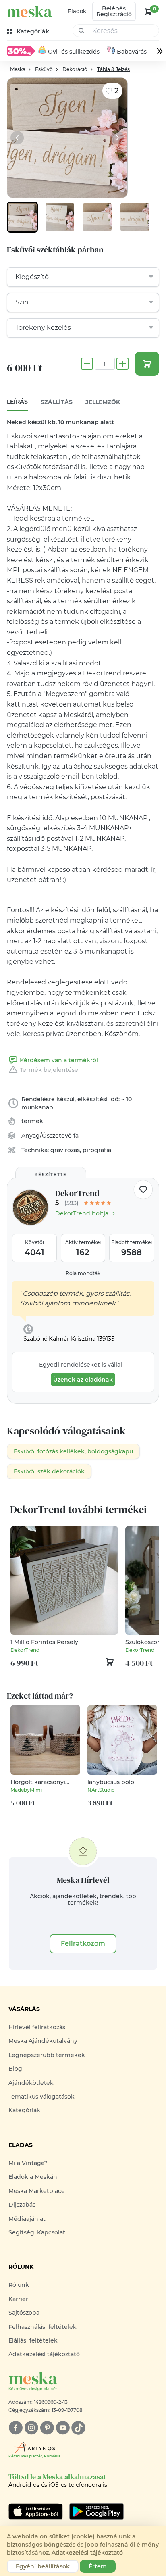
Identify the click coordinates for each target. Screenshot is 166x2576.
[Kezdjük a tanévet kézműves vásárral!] (21, 51)
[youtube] (63, 2428)
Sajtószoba (24, 2313)
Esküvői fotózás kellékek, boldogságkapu (73, 1451)
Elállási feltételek (33, 2340)
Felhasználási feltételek (43, 2327)
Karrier (18, 2299)
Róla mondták (83, 1273)
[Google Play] (36, 2511)
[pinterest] (47, 2428)
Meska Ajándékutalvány (43, 2041)
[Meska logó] (29, 11)
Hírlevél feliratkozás (37, 2027)
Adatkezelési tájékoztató (44, 2354)
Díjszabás (22, 2205)
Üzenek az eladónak (83, 1380)
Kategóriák (24, 2110)
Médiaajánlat (27, 2219)
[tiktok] (78, 2428)
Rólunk (19, 2285)
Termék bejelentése (49, 1070)
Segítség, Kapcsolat (37, 2232)
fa (76, 1136)
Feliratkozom (83, 1943)
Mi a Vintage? (28, 2163)
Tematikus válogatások (41, 2097)
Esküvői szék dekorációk (49, 1471)
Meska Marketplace (37, 2191)
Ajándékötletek (31, 2083)
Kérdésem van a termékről (59, 1060)
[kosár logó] (148, 11)
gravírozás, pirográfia (81, 1150)
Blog (15, 2069)
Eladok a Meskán (33, 2177)
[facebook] (16, 2428)
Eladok (77, 11)
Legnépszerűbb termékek (47, 2055)
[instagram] (31, 2428)
